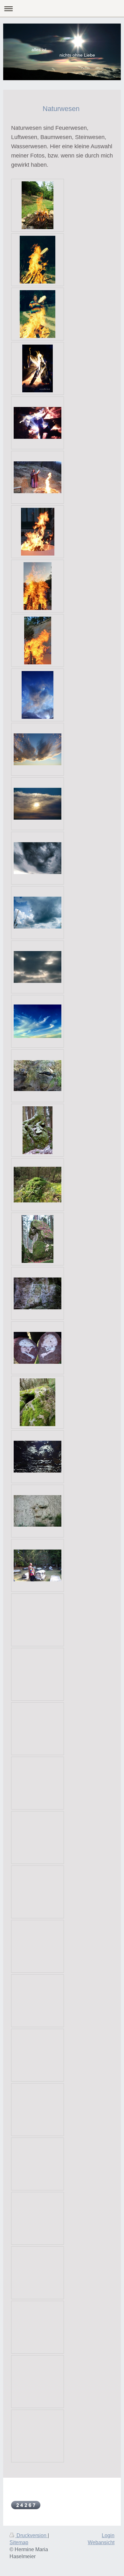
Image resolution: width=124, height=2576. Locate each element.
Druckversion (31, 2535)
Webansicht (101, 2542)
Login (108, 2535)
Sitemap (19, 2542)
